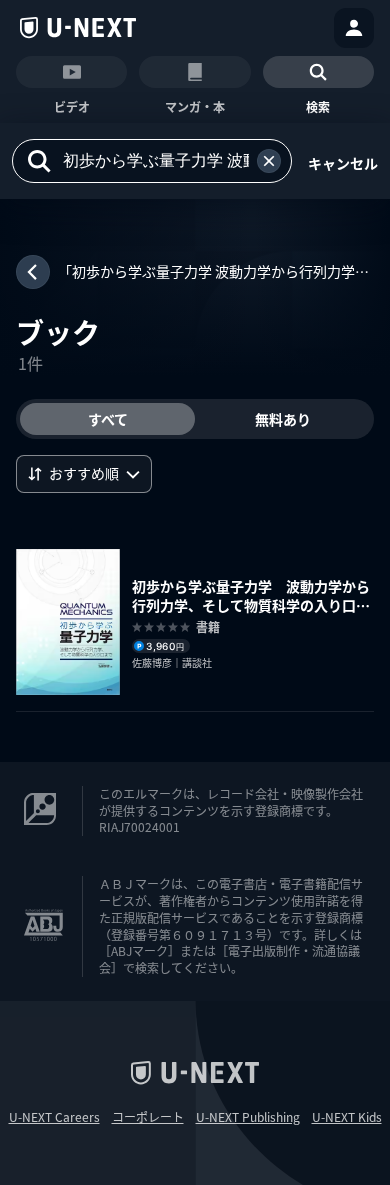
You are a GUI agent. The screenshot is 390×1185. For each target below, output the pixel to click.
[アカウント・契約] (354, 28)
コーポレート (148, 1117)
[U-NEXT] (78, 28)
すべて (108, 419)
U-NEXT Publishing (248, 1117)
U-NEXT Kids (347, 1117)
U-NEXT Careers (54, 1117)
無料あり (283, 419)
